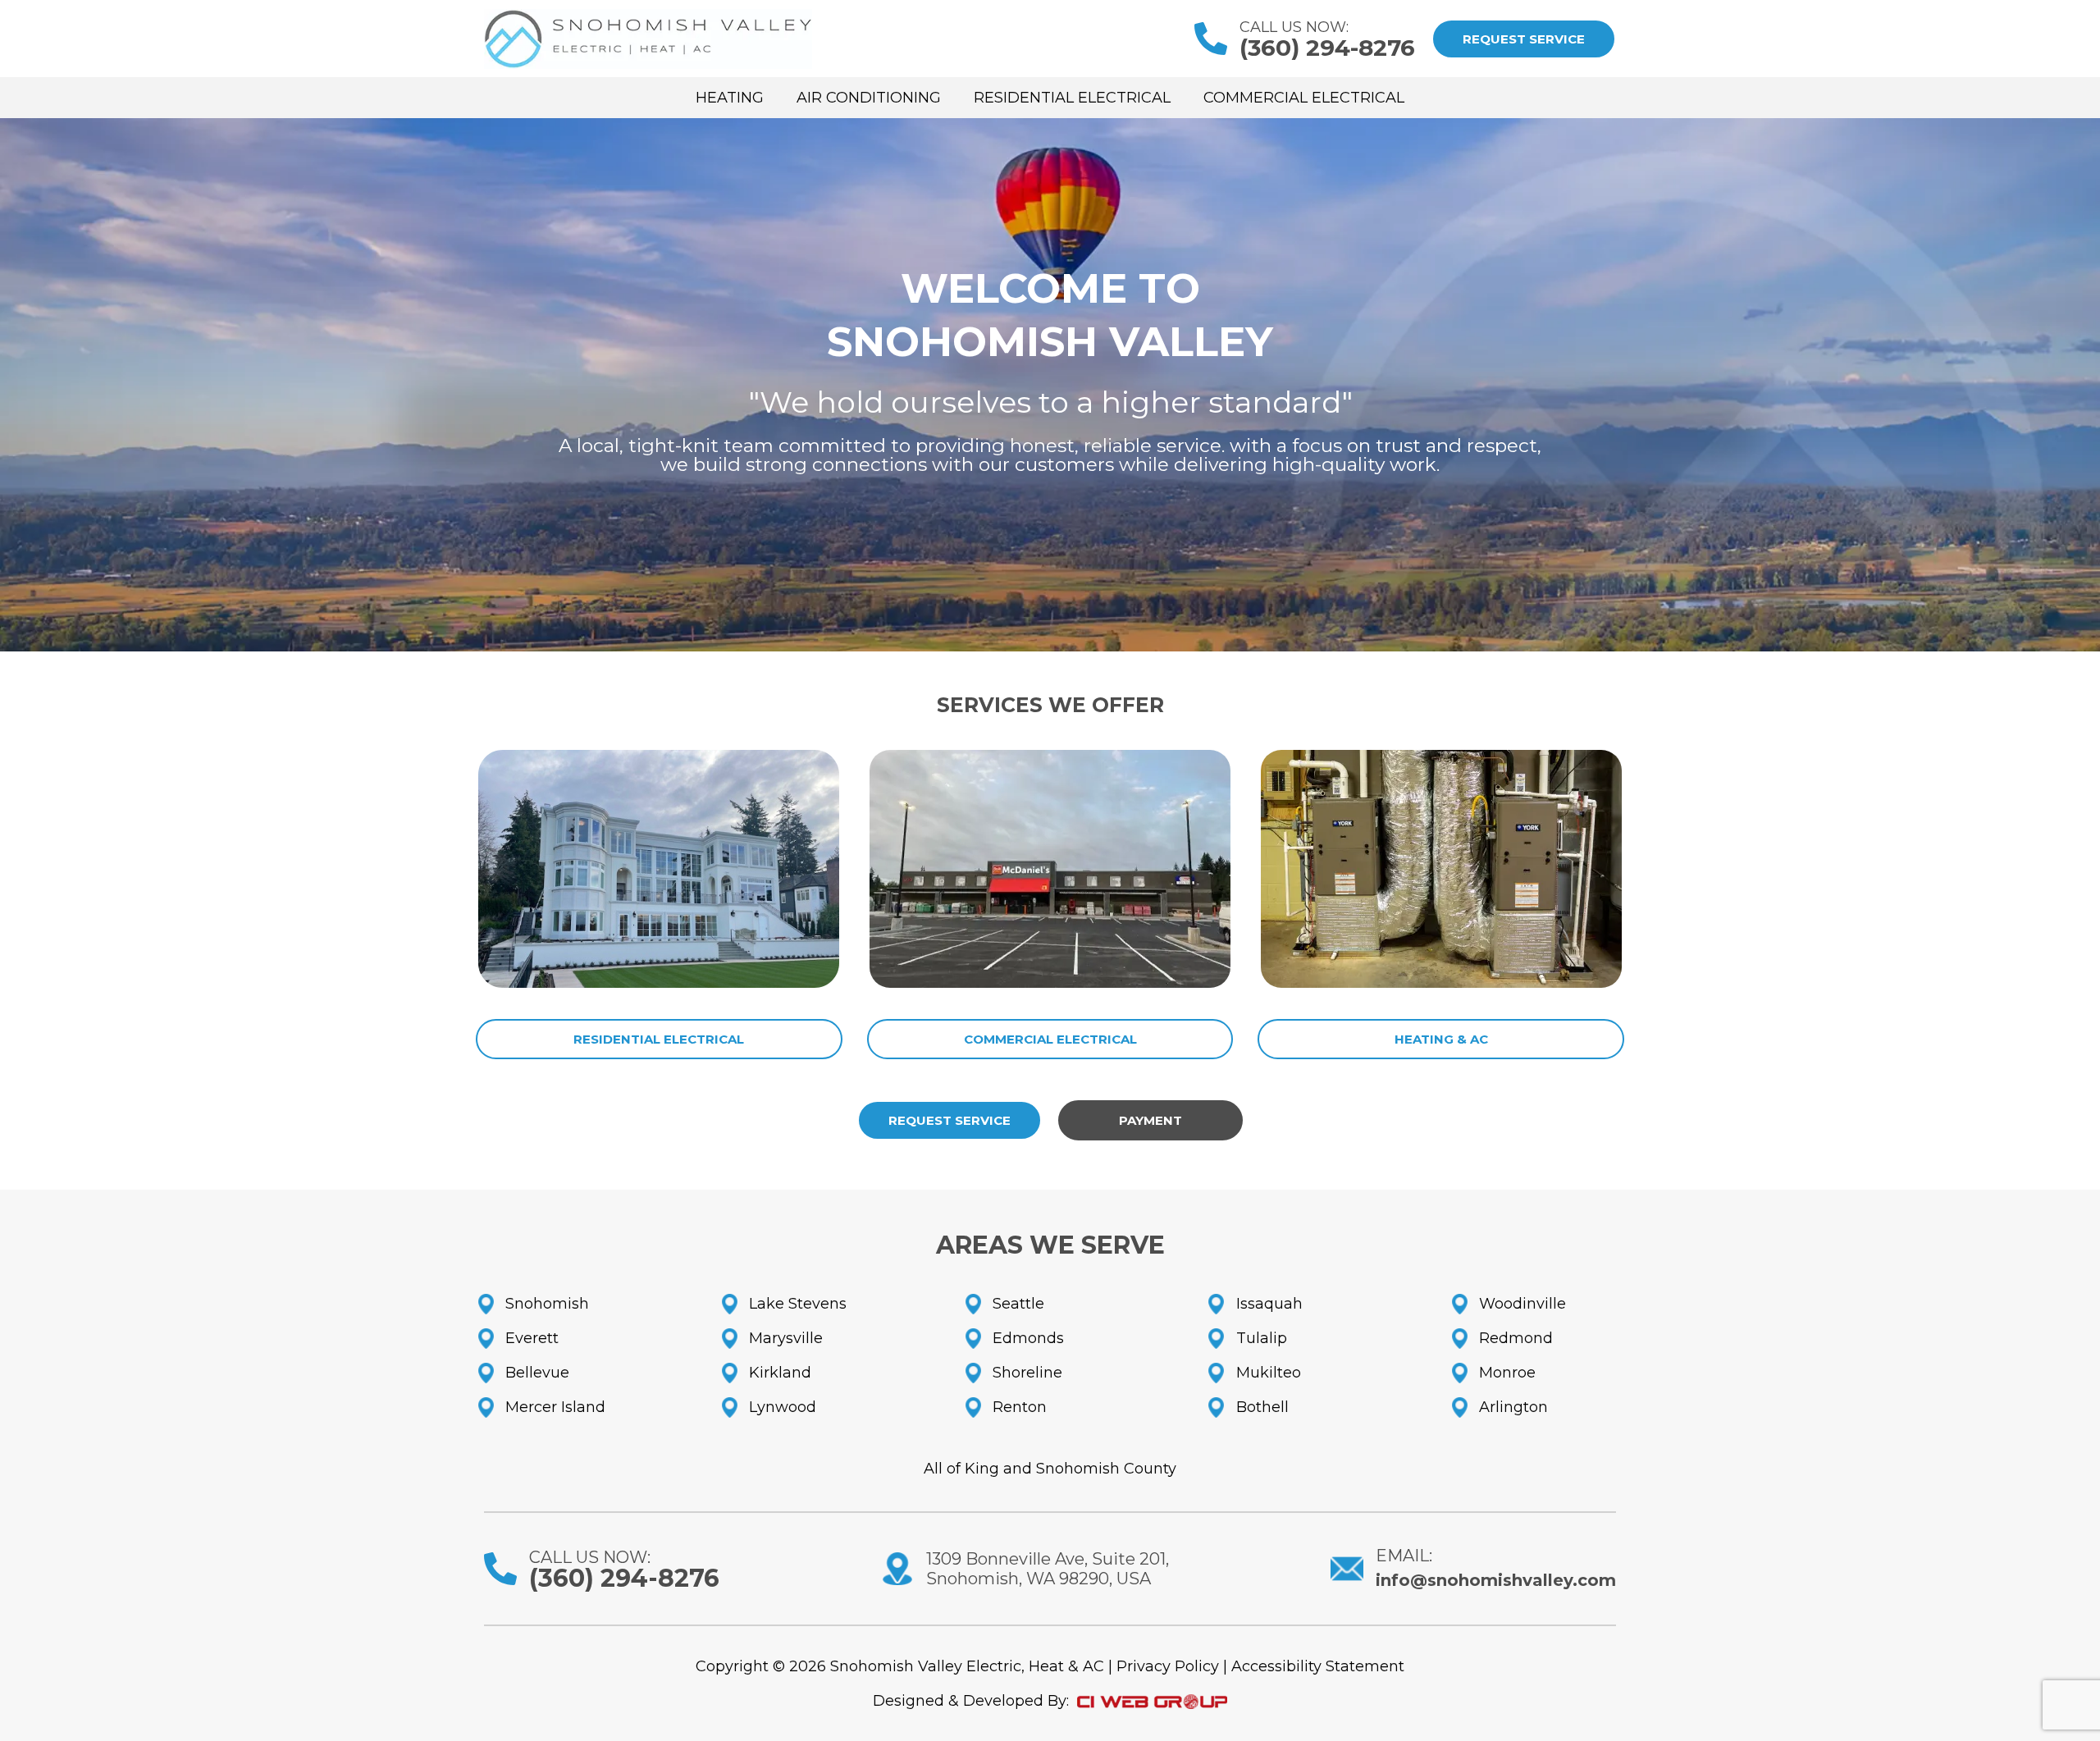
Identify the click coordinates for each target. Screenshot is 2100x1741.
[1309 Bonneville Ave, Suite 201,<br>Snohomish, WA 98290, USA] (897, 1569)
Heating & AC (1441, 1039)
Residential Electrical (1072, 98)
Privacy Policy (1168, 1666)
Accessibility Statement (1318, 1666)
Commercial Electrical (1304, 98)
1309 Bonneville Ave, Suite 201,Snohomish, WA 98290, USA (1048, 1569)
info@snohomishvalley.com (1496, 1580)
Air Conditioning (869, 98)
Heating (730, 98)
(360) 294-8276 (1327, 48)
